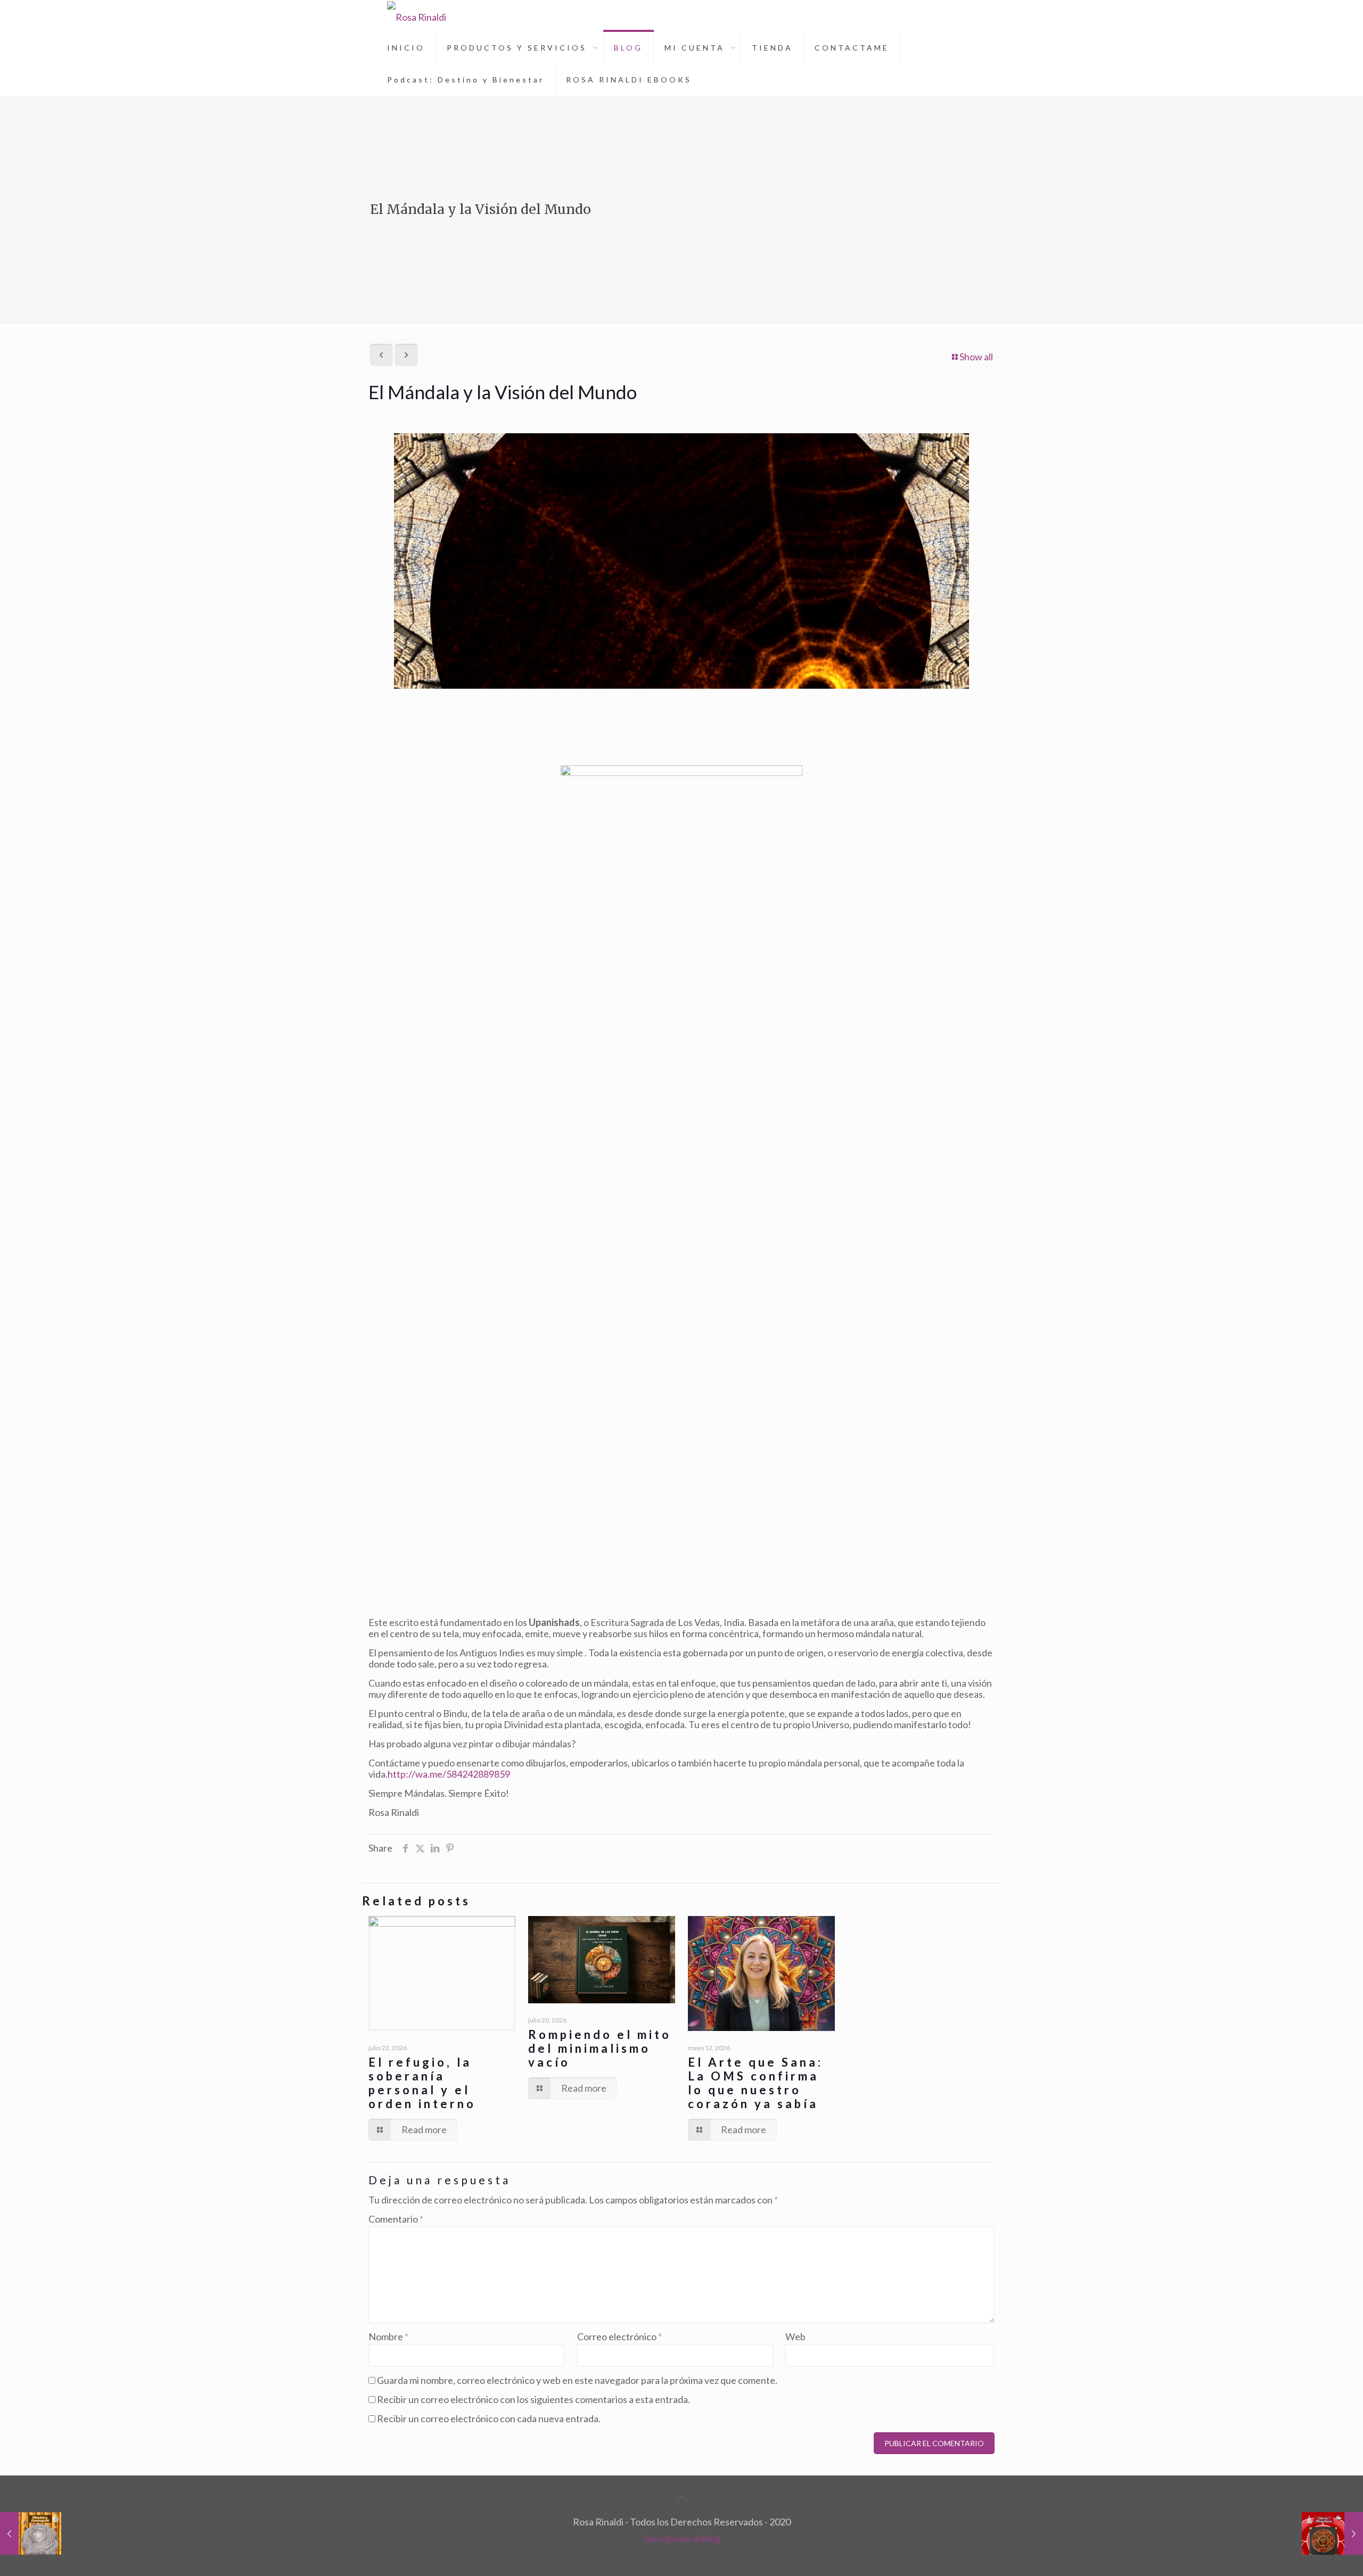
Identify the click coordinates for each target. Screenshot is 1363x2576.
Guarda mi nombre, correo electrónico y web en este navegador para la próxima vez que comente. (577, 2380)
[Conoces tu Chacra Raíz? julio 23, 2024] (1332, 2533)
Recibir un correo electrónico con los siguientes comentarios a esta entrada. (533, 2399)
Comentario (396, 2219)
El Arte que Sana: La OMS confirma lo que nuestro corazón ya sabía (756, 2083)
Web (795, 2337)
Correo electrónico (619, 2337)
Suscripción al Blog (682, 2538)
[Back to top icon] (681, 2498)
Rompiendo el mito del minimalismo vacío (600, 2048)
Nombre (388, 2337)
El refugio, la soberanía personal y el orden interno (422, 2083)
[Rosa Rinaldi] (417, 16)
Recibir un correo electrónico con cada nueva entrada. (489, 2418)
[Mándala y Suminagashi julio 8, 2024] (31, 2533)
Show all (976, 357)
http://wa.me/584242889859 (449, 1774)
